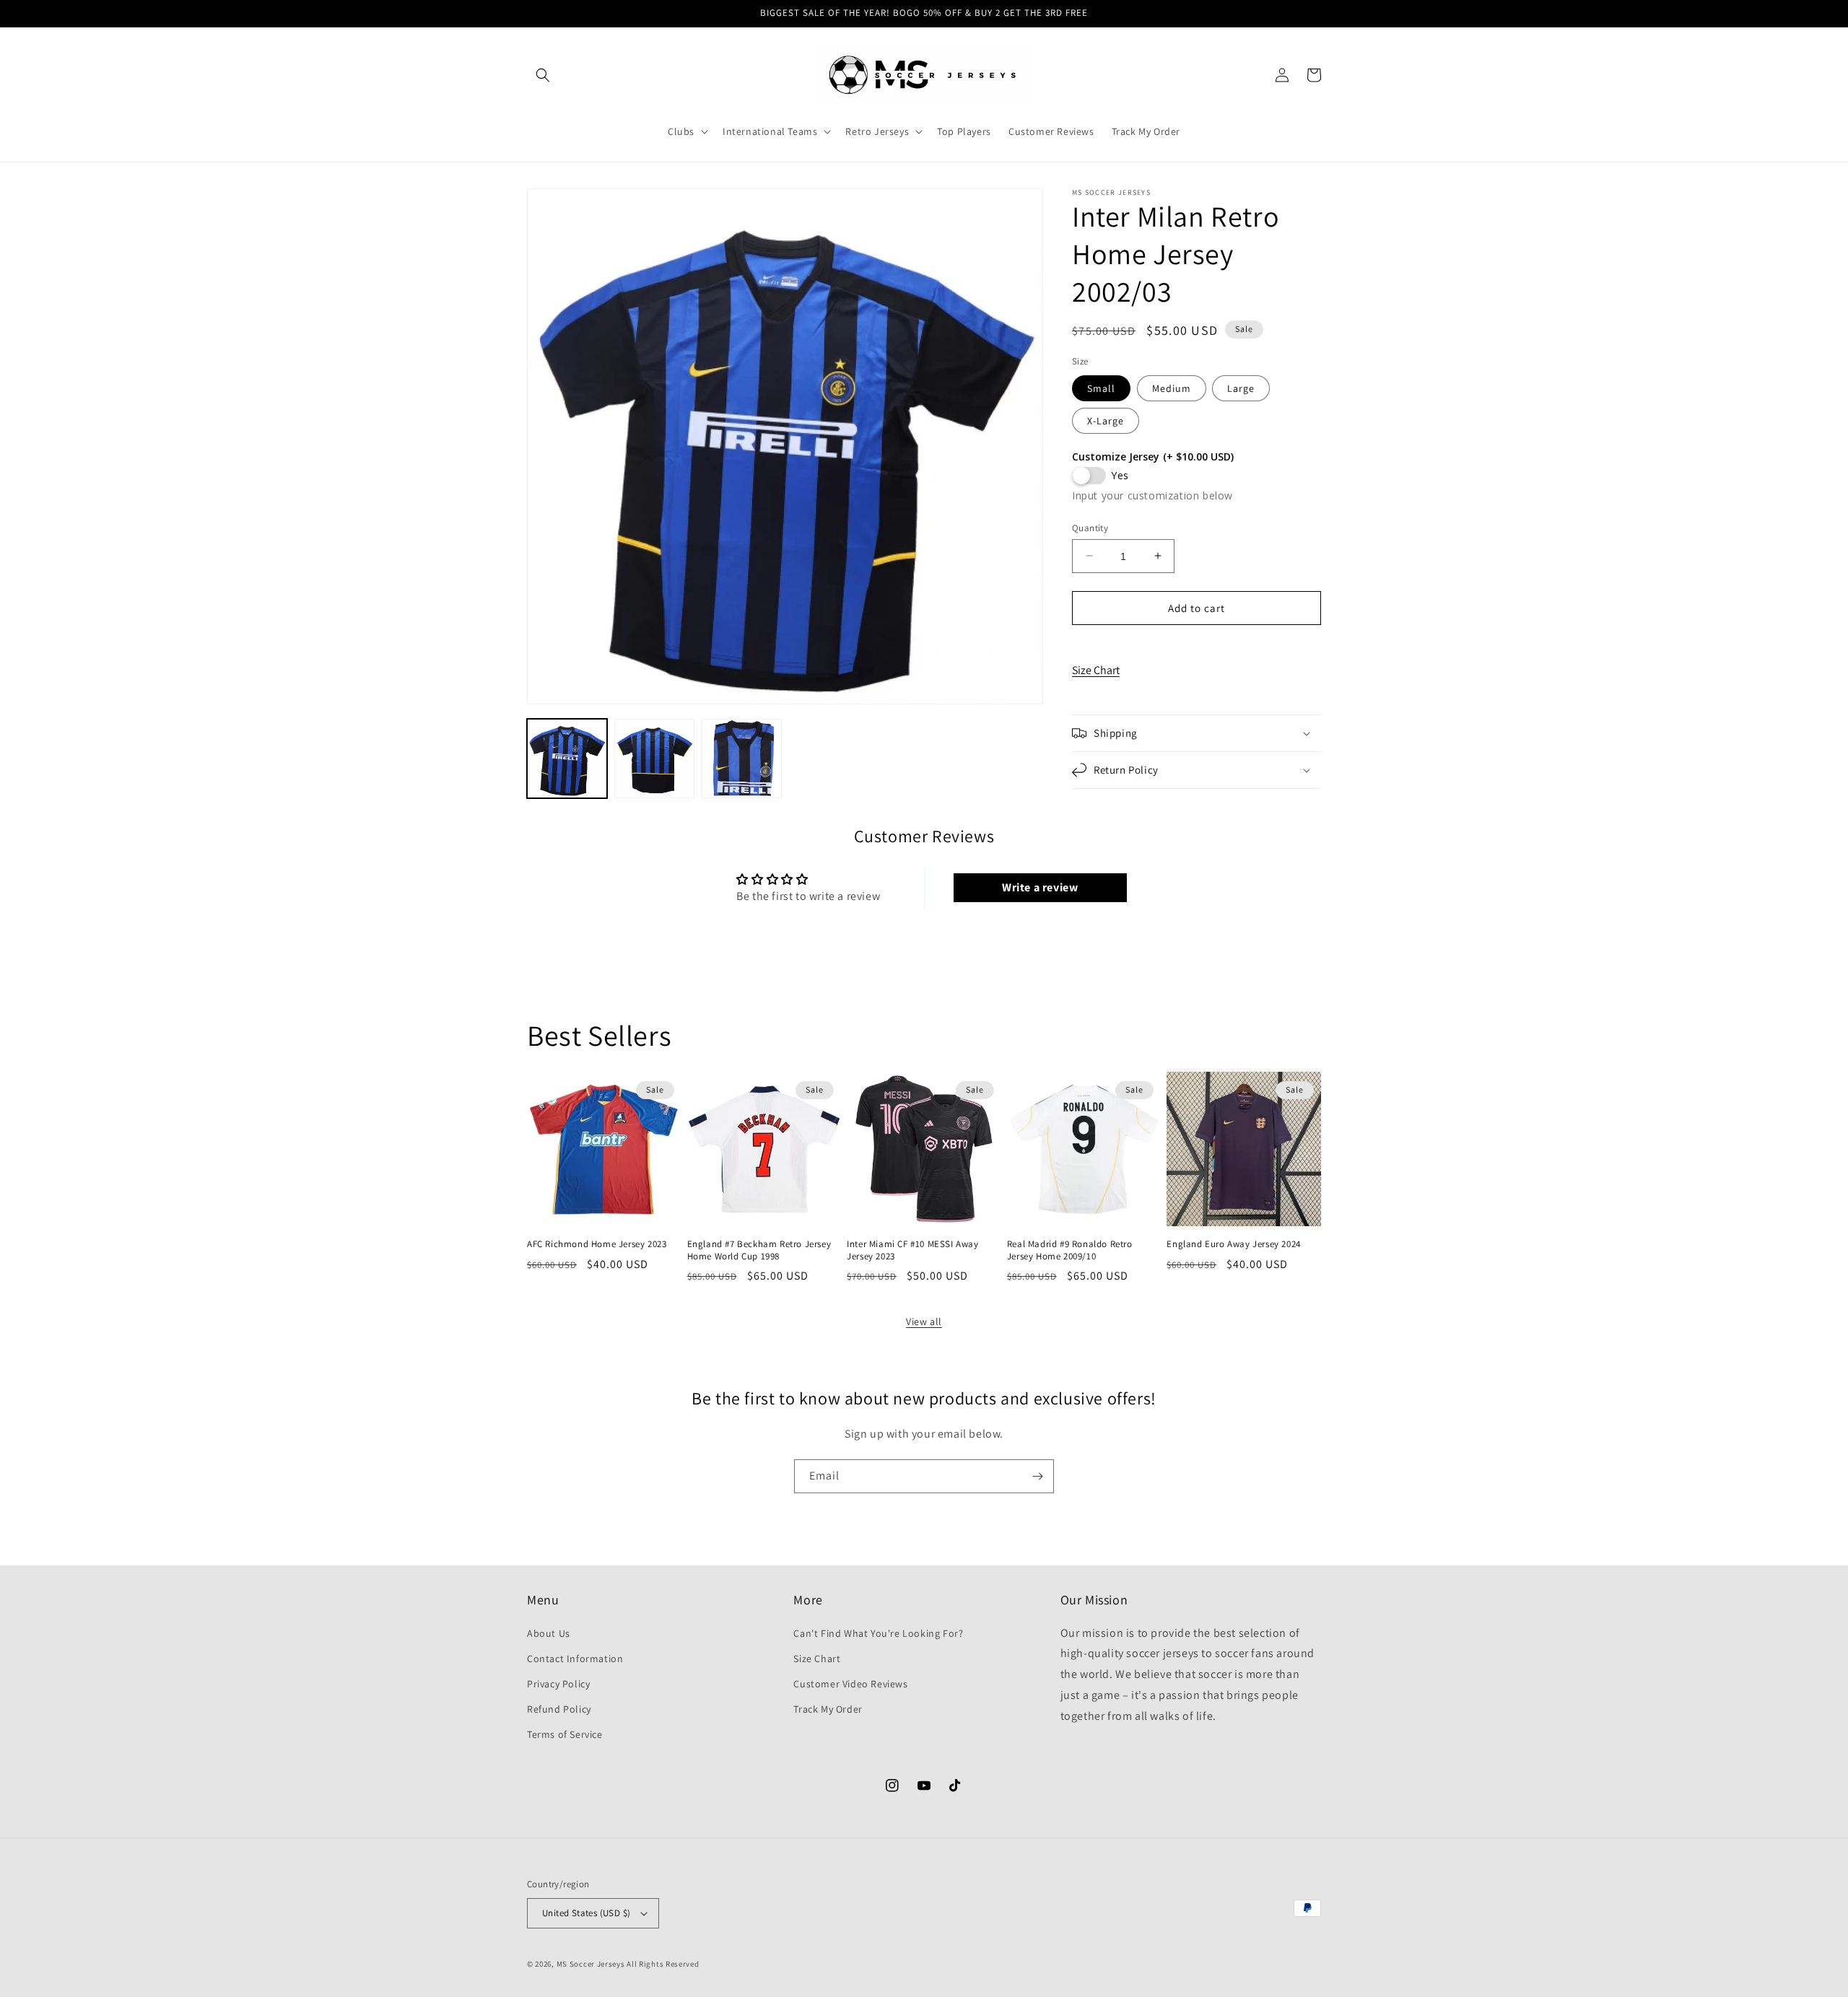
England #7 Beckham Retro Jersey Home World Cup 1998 (759, 1250)
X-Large (1106, 420)
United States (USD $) (586, 1913)
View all (924, 1321)
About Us (549, 1633)
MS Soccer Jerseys (591, 1964)
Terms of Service (565, 1734)
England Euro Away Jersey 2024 (1233, 1244)
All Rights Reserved (663, 1964)
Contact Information (575, 1659)
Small (1101, 388)
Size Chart (1096, 669)
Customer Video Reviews (850, 1684)
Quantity (1090, 527)
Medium (1172, 388)
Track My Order (828, 1709)
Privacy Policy (558, 1684)
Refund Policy (559, 1709)
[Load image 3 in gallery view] (742, 759)
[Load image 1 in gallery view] (567, 759)
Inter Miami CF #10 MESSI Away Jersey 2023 (912, 1250)
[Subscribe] (1037, 1476)
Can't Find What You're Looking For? (878, 1633)
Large (1241, 388)
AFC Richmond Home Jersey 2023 (597, 1244)
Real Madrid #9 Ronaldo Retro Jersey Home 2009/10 (1070, 1250)
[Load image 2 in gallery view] (654, 759)
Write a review (1040, 887)
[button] (543, 75)
